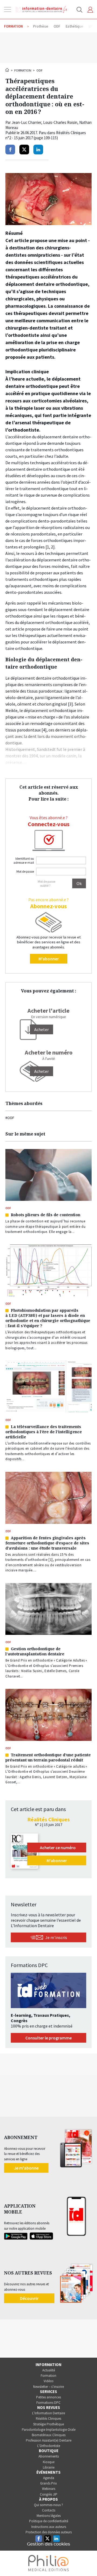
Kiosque (49, 2462)
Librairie (49, 2467)
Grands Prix (48, 2483)
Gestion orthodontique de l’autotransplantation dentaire (35, 1651)
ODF (39, 70)
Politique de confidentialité (49, 2521)
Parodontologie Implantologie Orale (49, 2430)
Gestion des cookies (48, 2544)
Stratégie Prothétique (48, 2424)
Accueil (8, 70)
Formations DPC (48, 2403)
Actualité (49, 2370)
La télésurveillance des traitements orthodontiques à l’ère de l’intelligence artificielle (44, 1432)
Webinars (49, 2489)
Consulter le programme (48, 2038)
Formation (23, 70)
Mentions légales (49, 2516)
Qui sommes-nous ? (48, 2505)
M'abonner (49, 959)
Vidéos (48, 2381)
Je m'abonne (26, 2168)
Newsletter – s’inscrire (48, 2387)
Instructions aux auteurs (49, 2527)
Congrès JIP (49, 2494)
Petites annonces (48, 2397)
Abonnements (49, 2456)
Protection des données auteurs (49, 2532)
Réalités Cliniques (48, 2419)
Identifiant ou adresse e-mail (24, 860)
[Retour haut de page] (87, 2562)
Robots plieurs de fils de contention (46, 1215)
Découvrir (29, 2298)
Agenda (49, 2478)
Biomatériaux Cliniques (49, 2435)
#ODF (10, 1118)
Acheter (41, 1071)
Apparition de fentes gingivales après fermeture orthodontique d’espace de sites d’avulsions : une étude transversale (47, 1543)
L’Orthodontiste (49, 2446)
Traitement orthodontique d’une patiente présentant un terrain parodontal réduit (48, 1757)
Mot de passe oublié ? (46, 883)
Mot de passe (25, 871)
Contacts (49, 2510)
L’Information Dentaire (48, 2413)
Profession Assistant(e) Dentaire (49, 2440)
